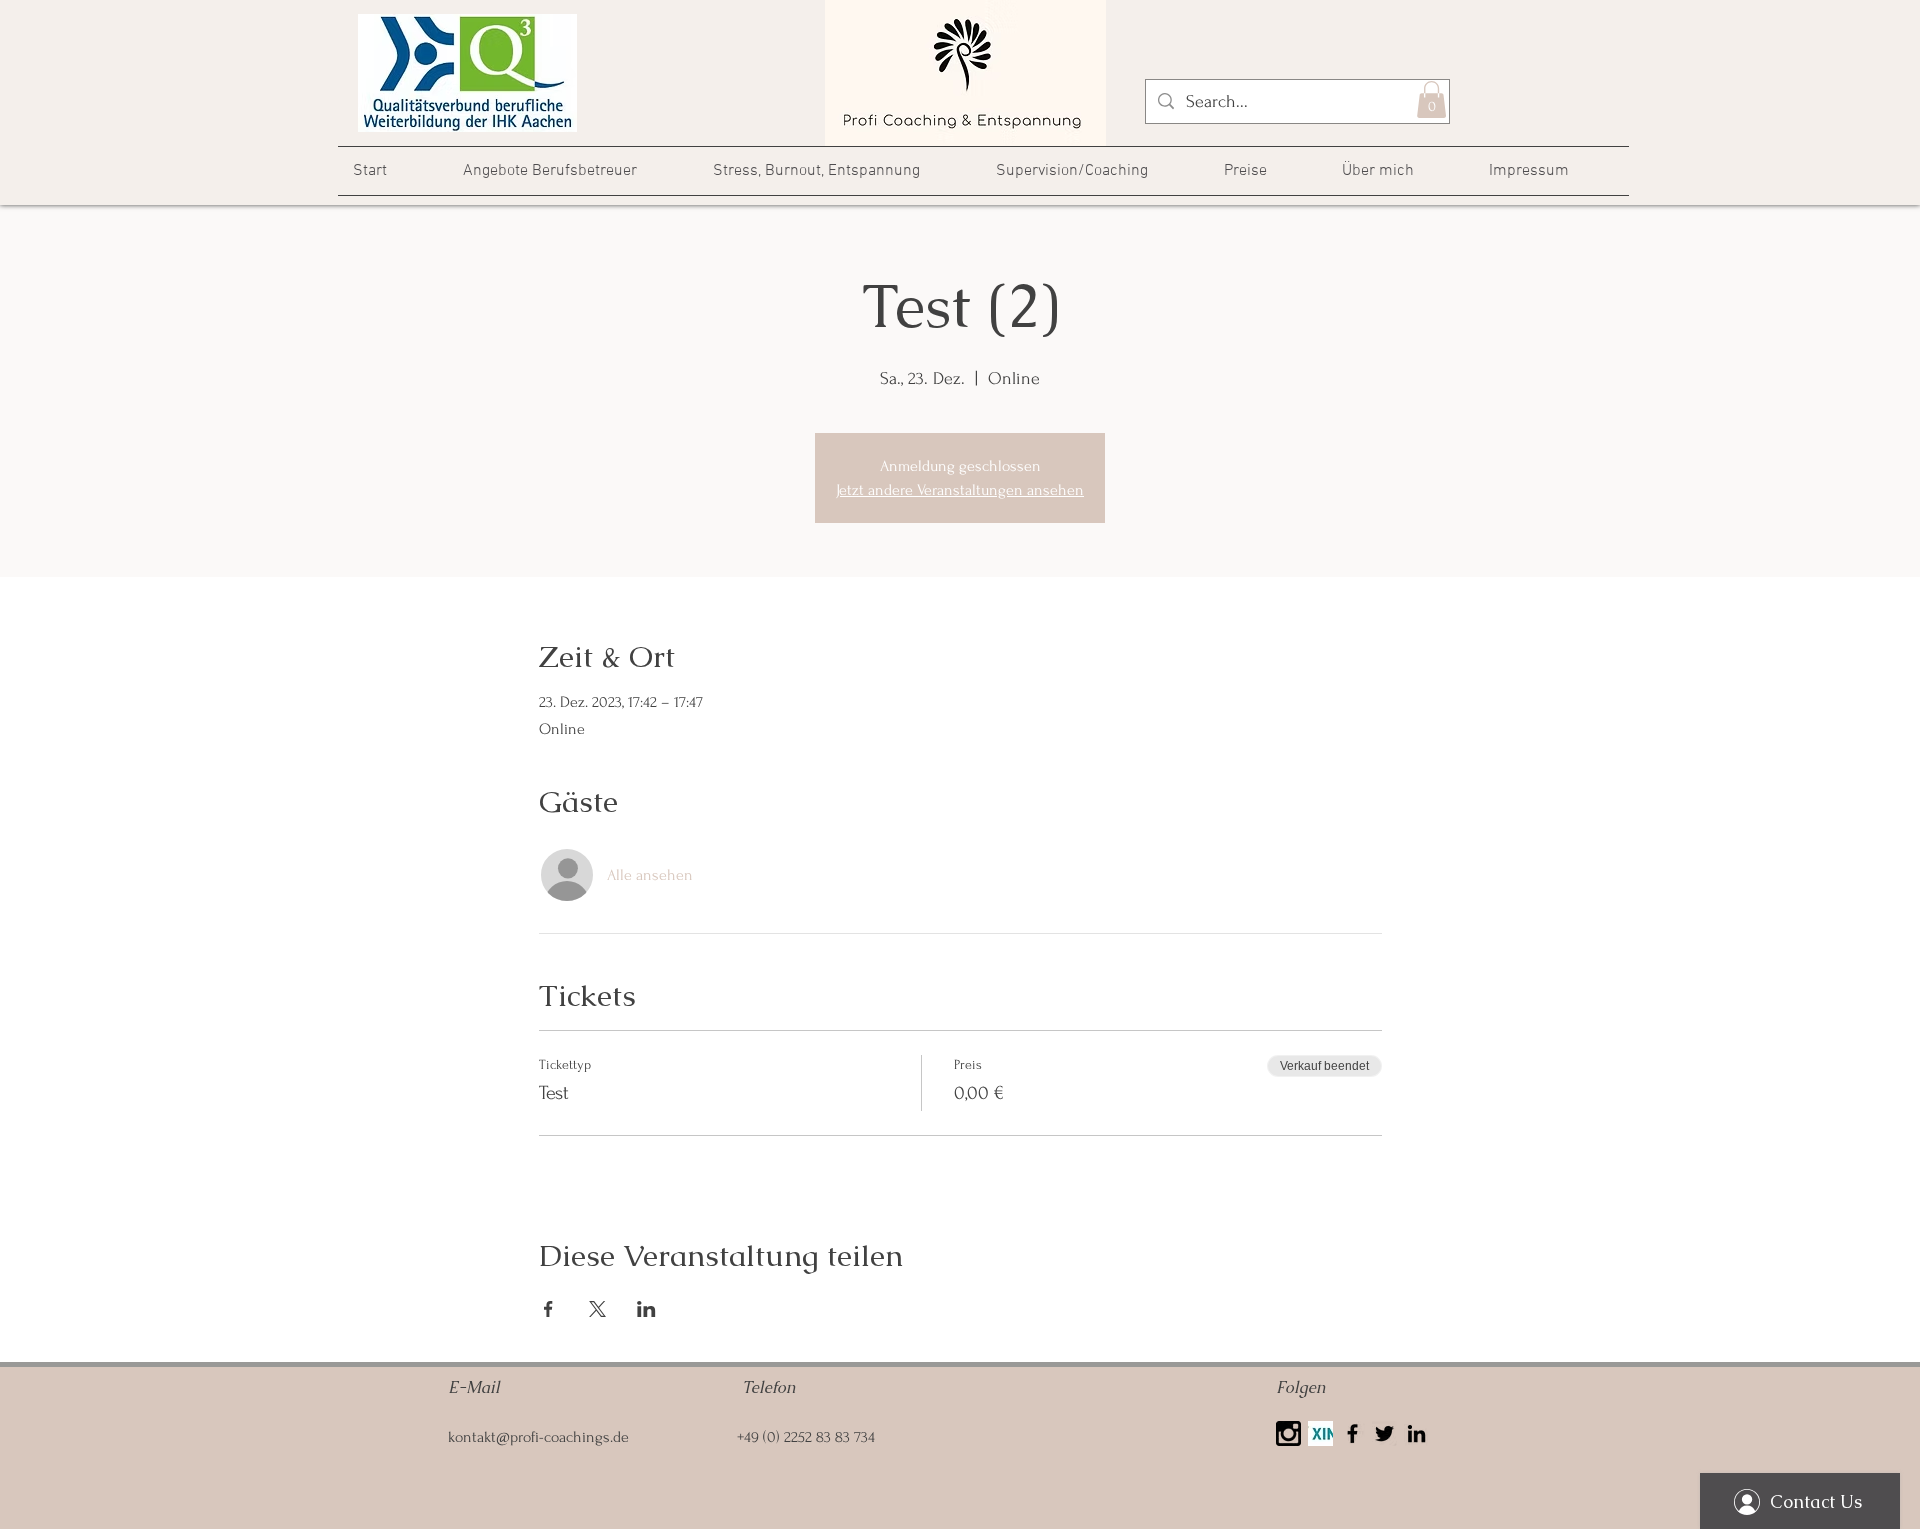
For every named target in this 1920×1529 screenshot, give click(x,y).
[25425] (1288, 1433)
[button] (1431, 99)
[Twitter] (1384, 1433)
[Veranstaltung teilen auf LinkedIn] (646, 1309)
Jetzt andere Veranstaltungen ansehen (960, 490)
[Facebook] (1352, 1433)
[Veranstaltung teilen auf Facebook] (548, 1309)
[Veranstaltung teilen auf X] (597, 1309)
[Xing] (1320, 1433)
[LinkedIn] (1416, 1433)
